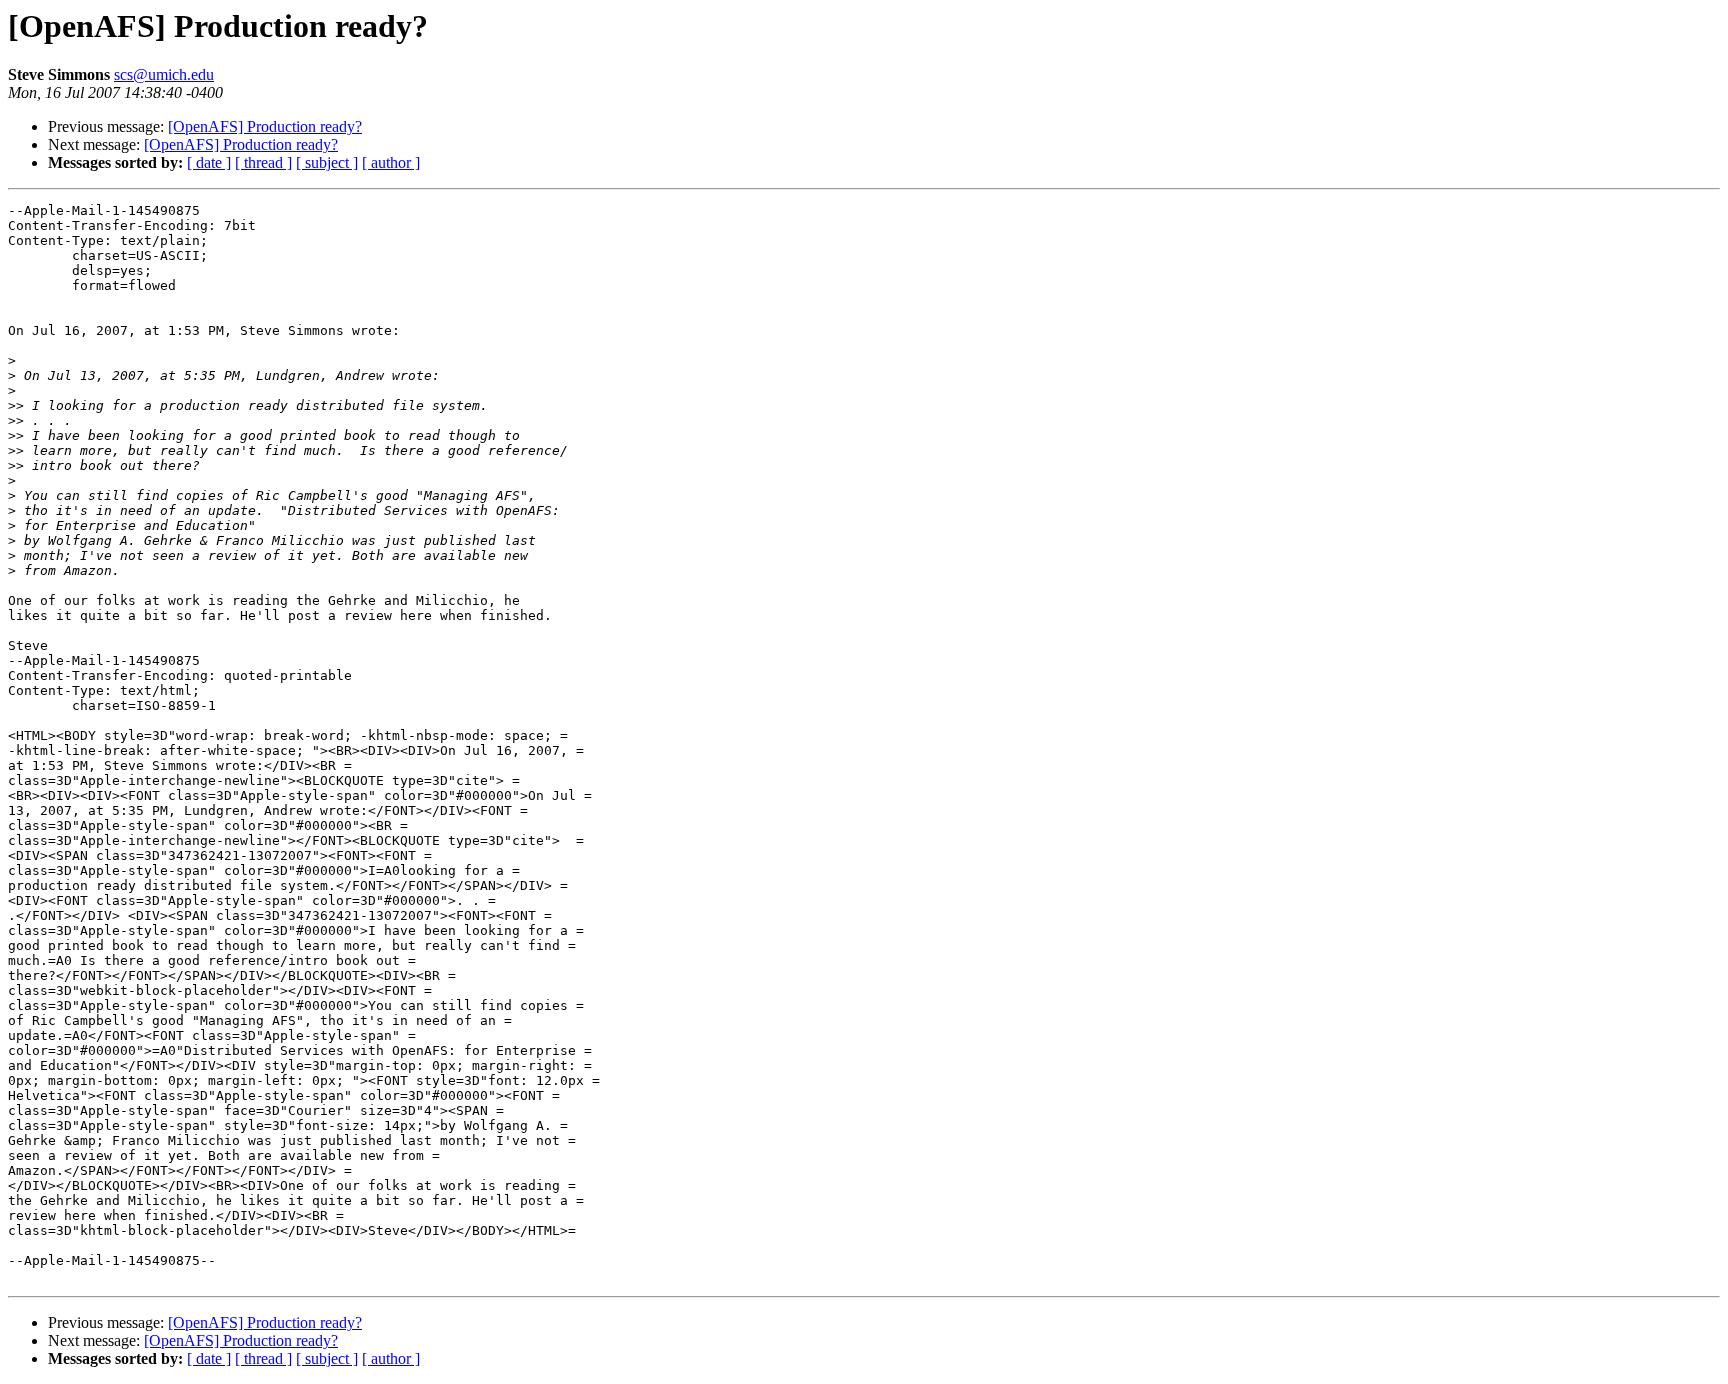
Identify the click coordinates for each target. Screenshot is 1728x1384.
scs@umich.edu (164, 74)
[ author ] (391, 162)
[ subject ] (327, 162)
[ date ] (209, 162)
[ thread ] (263, 162)
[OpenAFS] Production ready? (265, 126)
